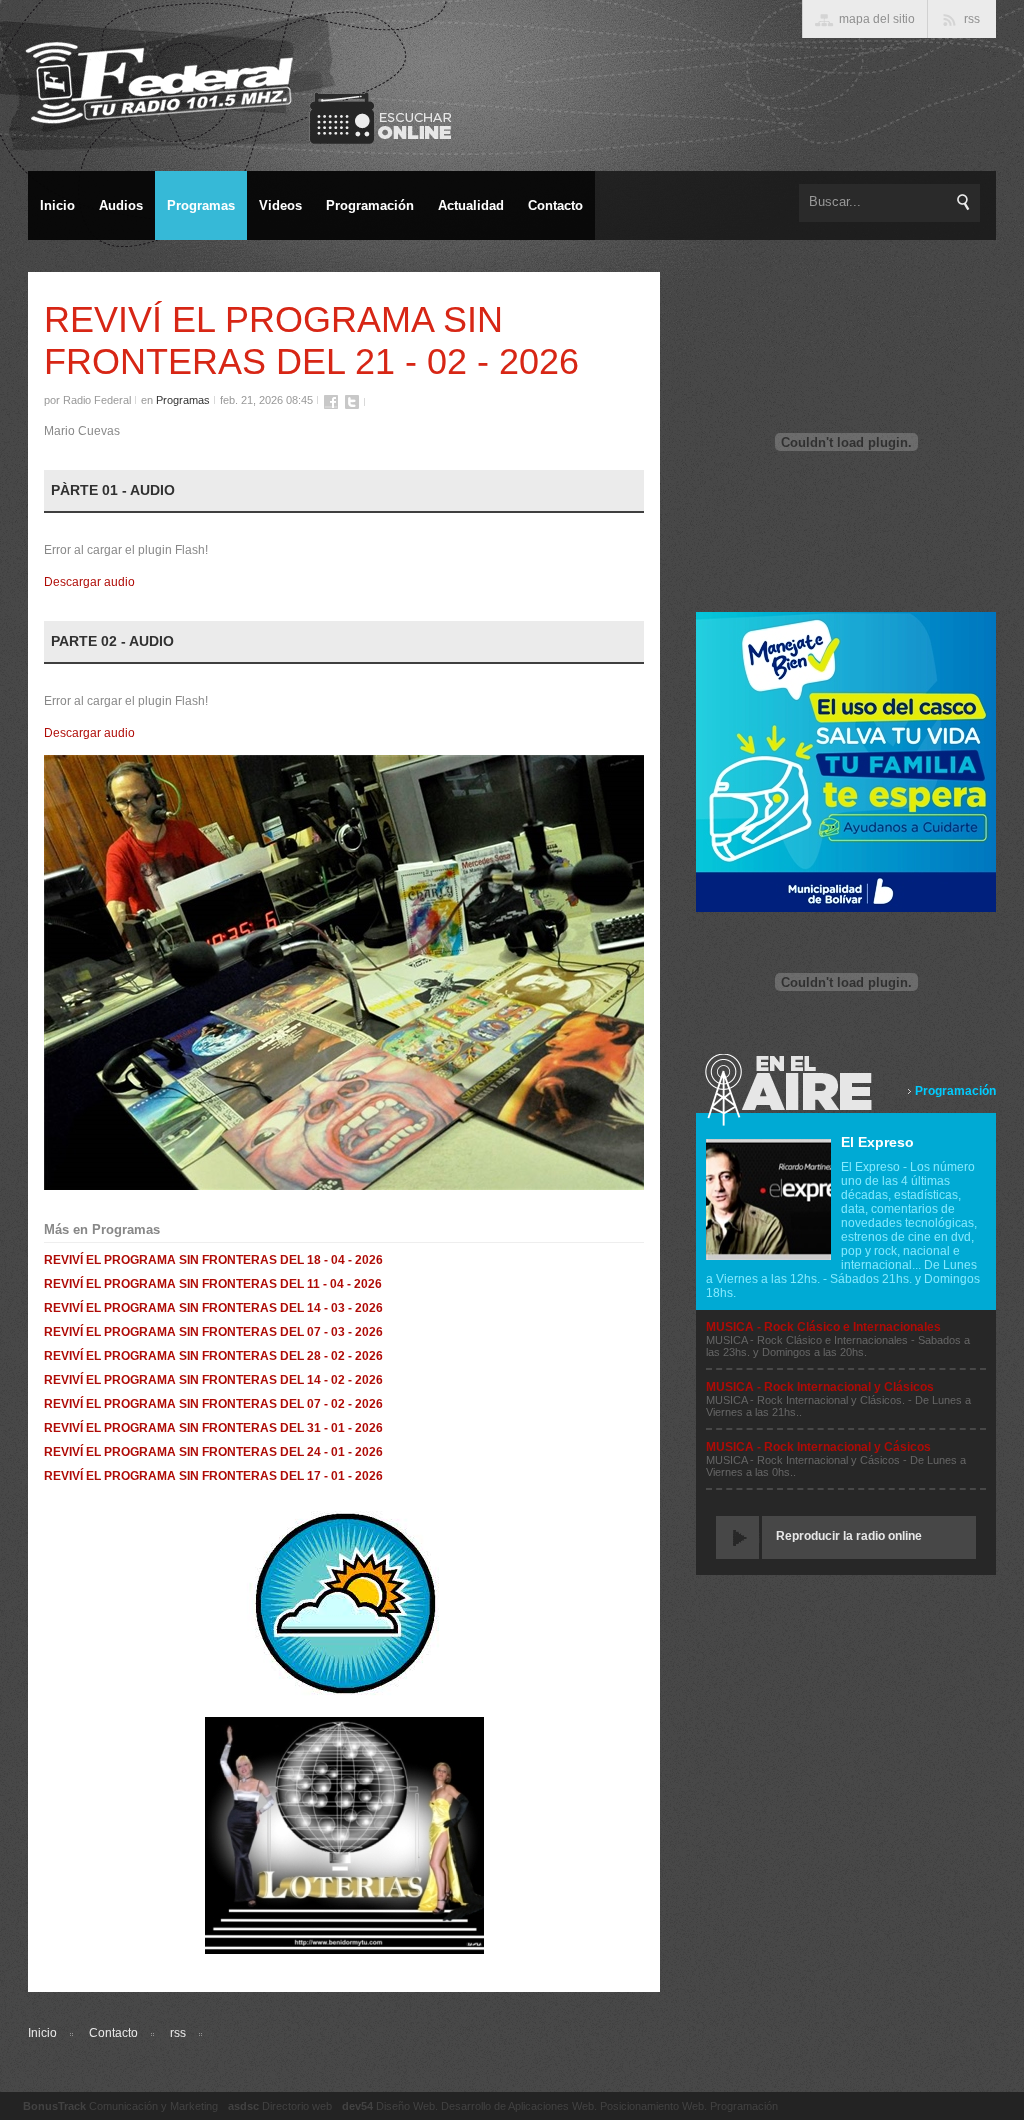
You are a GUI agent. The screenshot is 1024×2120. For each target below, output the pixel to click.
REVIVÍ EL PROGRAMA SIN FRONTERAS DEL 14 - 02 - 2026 (213, 1380)
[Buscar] (964, 202)
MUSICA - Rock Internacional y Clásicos (820, 1387)
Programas (183, 400)
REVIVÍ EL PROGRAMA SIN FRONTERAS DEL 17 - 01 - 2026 (213, 1476)
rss (178, 2033)
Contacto (113, 2033)
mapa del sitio (877, 19)
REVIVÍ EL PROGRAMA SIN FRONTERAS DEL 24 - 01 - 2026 (213, 1452)
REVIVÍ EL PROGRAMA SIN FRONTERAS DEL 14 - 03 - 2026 (213, 1308)
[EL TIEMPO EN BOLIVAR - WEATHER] (344, 1693)
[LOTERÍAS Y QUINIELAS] (344, 1950)
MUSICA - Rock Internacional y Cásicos (818, 1447)
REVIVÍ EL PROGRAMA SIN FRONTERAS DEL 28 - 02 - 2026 (213, 1356)
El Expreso (877, 1142)
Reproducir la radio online (849, 1536)
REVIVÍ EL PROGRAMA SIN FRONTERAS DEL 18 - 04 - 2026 (213, 1260)
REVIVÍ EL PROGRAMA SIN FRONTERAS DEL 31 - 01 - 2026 (213, 1428)
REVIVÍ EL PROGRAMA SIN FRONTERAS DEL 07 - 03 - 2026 (213, 1332)
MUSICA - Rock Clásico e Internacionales (823, 1327)
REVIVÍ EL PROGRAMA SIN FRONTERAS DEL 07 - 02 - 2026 (213, 1404)
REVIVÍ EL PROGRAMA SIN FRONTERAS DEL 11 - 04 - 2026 (213, 1284)
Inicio (42, 2033)
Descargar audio (89, 582)
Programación (955, 1091)
